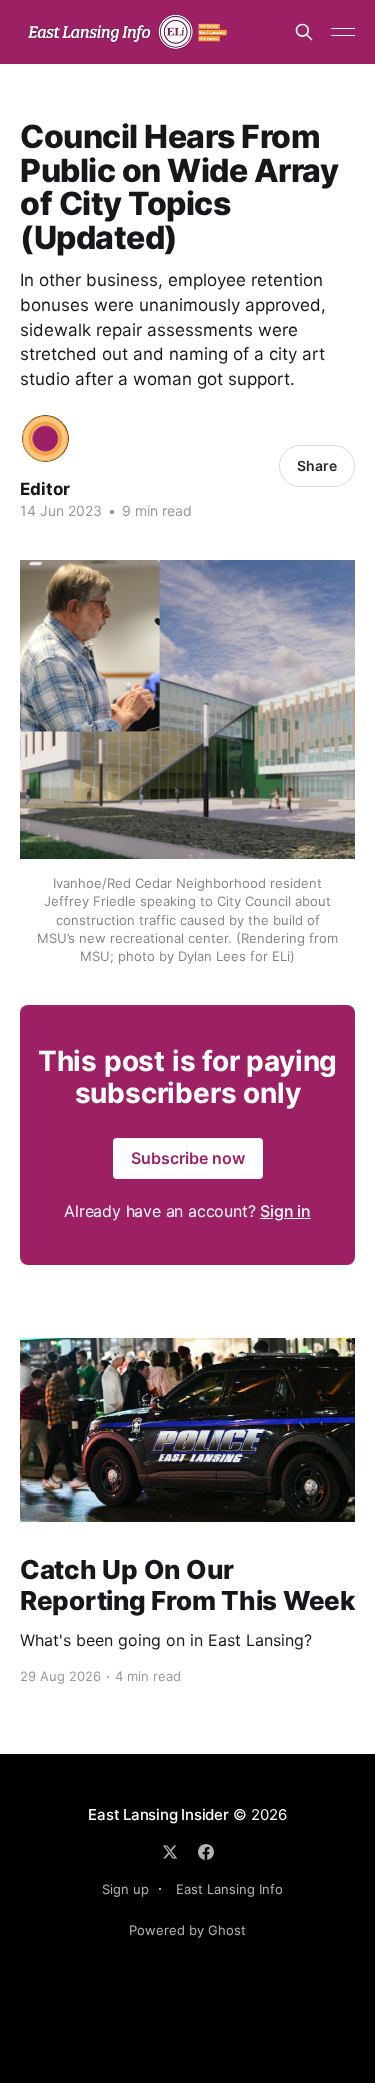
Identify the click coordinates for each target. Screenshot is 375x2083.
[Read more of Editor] (45, 438)
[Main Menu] (343, 32)
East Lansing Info (229, 1889)
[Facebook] (206, 1852)
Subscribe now (188, 1158)
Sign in (285, 1211)
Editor (45, 489)
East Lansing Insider (158, 1814)
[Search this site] (304, 32)
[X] (170, 1852)
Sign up (125, 1889)
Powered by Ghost (187, 1930)
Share (317, 465)
